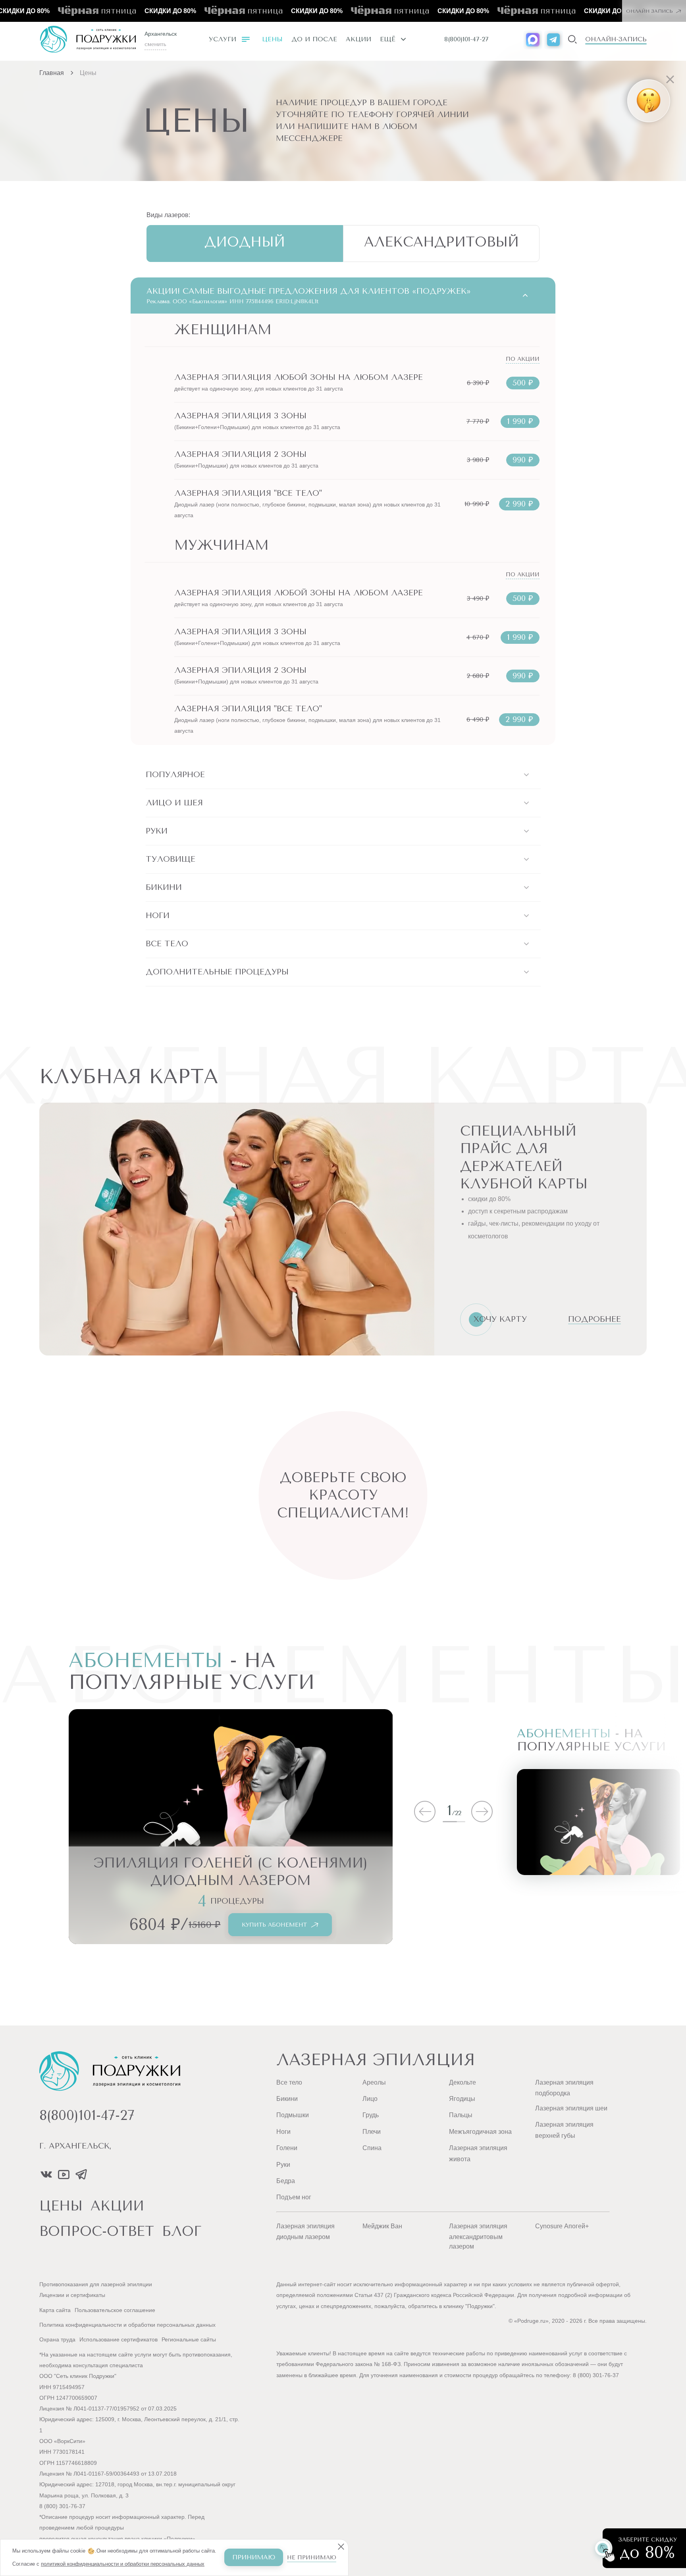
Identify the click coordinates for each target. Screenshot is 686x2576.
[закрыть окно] (588, 46)
